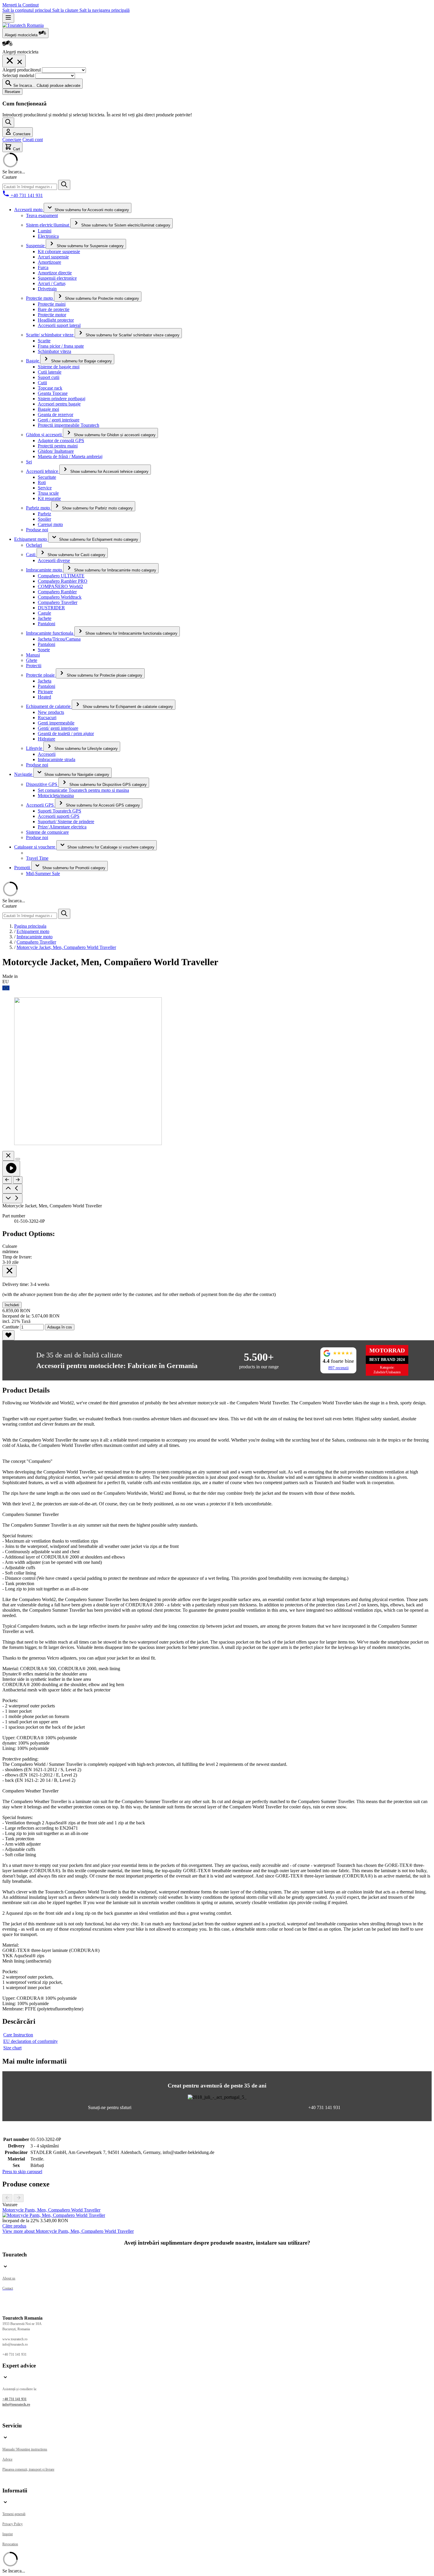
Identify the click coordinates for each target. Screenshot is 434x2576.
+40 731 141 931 (14, 2399)
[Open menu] (8, 18)
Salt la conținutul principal (27, 10)
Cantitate (11, 1327)
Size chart (12, 2048)
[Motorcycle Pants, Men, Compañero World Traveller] (54, 2215)
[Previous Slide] (7, 2198)
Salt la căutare (66, 10)
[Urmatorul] (18, 1180)
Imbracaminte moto (35, 937)
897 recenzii (338, 1368)
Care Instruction (18, 2035)
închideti (12, 1305)
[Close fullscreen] (8, 1156)
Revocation (10, 2544)
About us (9, 2278)
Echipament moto (33, 931)
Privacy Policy (13, 2524)
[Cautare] (8, 122)
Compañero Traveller (36, 942)
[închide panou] (9, 1271)
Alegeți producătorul (22, 70)
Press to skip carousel (22, 2172)
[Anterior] (7, 1180)
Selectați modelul (19, 75)
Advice (7, 2459)
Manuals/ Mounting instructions (25, 2449)
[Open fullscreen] (18, 1159)
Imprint (8, 2534)
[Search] (64, 185)
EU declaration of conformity (31, 2041)
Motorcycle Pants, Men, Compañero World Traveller (51, 2210)
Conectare (12, 140)
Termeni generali (14, 2514)
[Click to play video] (11, 1169)
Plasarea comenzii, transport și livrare (28, 2469)
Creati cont (33, 140)
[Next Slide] (19, 2198)
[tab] (68, 2231)
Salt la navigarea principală (105, 10)
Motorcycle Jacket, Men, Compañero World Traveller (66, 947)
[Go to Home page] (23, 25)
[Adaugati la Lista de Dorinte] (8, 1335)
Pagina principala (30, 926)
